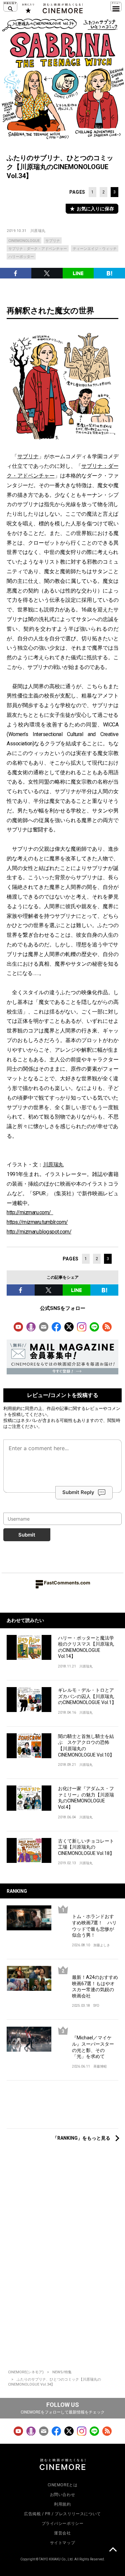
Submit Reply (78, 1492)
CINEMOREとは (63, 2485)
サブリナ (53, 241)
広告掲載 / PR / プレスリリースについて (62, 2514)
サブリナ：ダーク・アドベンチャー (38, 249)
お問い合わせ (63, 2495)
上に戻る (113, 2550)
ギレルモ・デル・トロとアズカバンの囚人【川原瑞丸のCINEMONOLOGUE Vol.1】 (87, 1696)
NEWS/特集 (62, 2372)
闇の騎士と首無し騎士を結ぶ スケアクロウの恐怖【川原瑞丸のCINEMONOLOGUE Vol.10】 (86, 1746)
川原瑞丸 (38, 231)
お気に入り (28, 8)
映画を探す (10, 7)
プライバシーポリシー (63, 2523)
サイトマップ (63, 2543)
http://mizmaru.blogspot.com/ (39, 1232)
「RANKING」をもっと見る (81, 2138)
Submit (27, 1535)
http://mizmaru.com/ (30, 1212)
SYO (96, 2006)
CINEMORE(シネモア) (26, 2372)
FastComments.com (67, 1583)
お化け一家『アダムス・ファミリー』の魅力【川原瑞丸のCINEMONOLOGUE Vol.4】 (86, 1798)
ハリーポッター (21, 257)
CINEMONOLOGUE (24, 241)
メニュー (116, 7)
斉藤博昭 (100, 2066)
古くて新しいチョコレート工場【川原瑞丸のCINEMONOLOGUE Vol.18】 (86, 1847)
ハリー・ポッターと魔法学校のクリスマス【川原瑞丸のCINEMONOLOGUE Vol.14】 (86, 1647)
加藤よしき (102, 1945)
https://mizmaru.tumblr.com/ (37, 1222)
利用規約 (12, 1408)
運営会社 (62, 2533)
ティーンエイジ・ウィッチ (95, 249)
